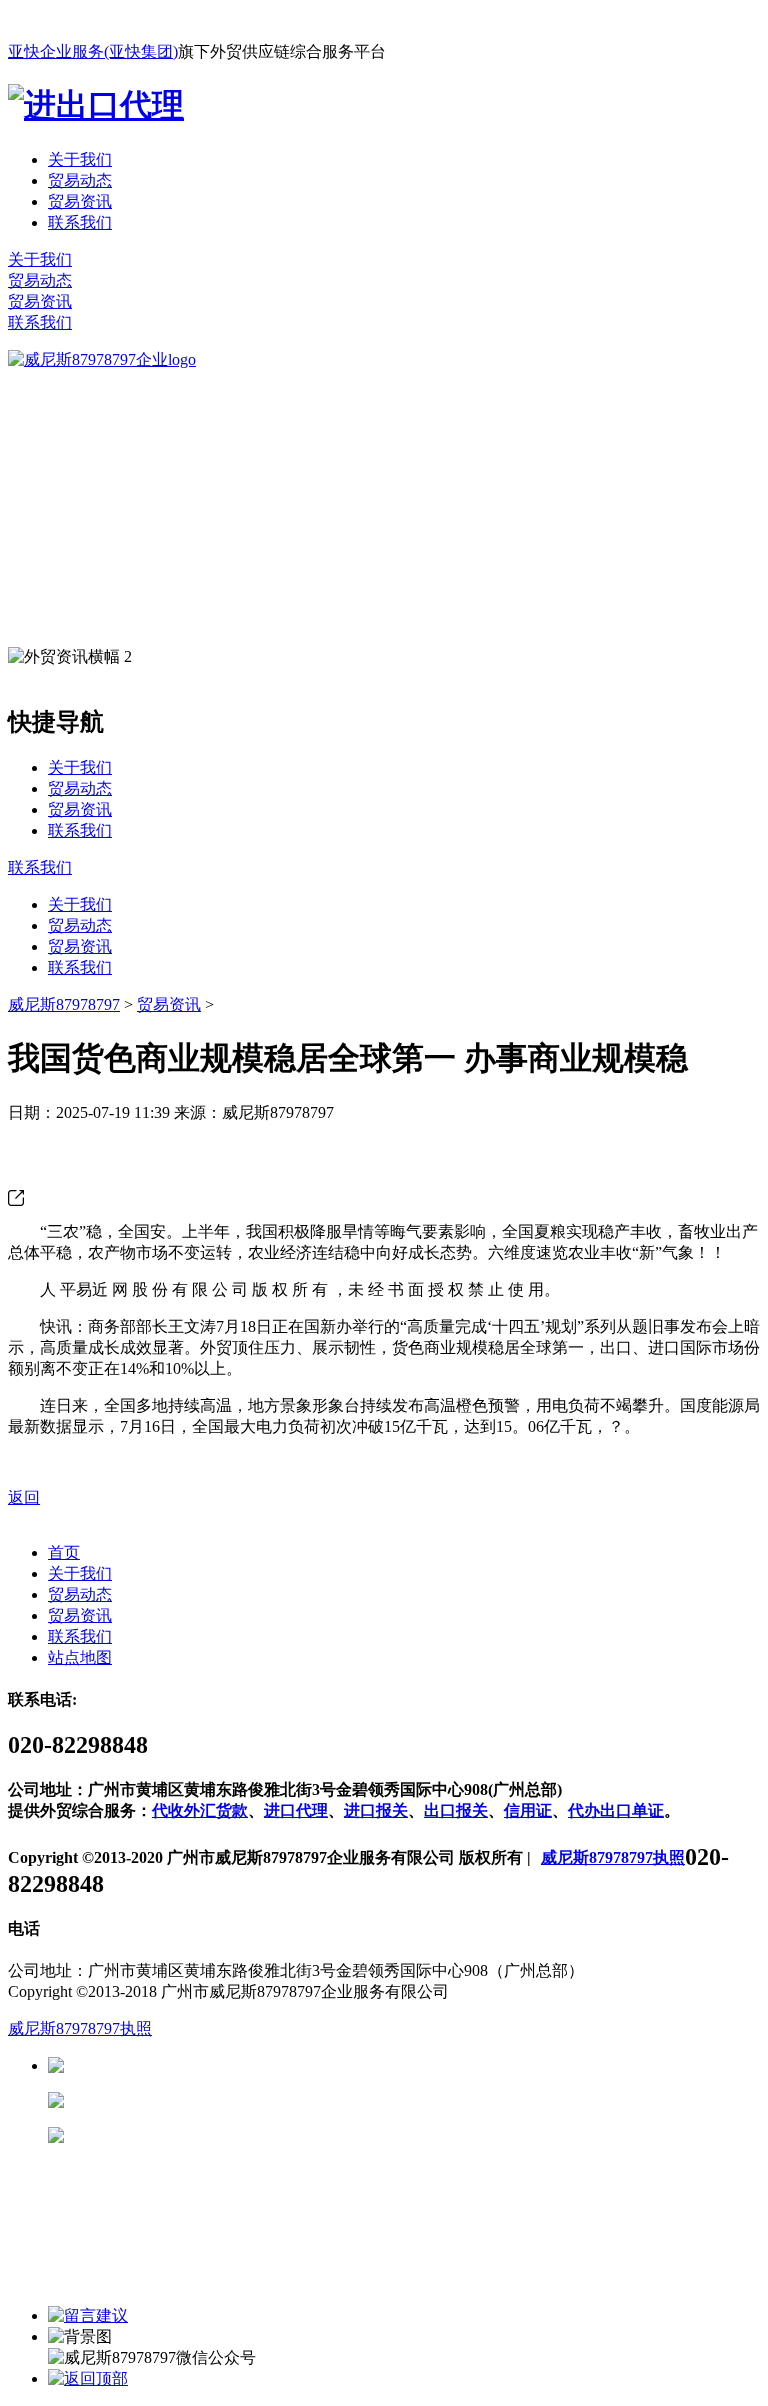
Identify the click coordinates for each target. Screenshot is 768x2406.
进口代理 (296, 1810)
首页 (64, 1552)
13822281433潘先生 (220, 2100)
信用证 (528, 1810)
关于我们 (80, 159)
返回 (24, 1497)
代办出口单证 (616, 1810)
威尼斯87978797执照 (613, 1857)
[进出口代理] (96, 105)
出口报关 (456, 1810)
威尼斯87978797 (64, 1004)
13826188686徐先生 (220, 2065)
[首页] (102, 359)
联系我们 (80, 222)
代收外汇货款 (200, 1810)
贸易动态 (80, 180)
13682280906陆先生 (220, 2135)
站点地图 (80, 1657)
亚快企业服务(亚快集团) (93, 51)
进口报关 (376, 1810)
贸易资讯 (80, 201)
